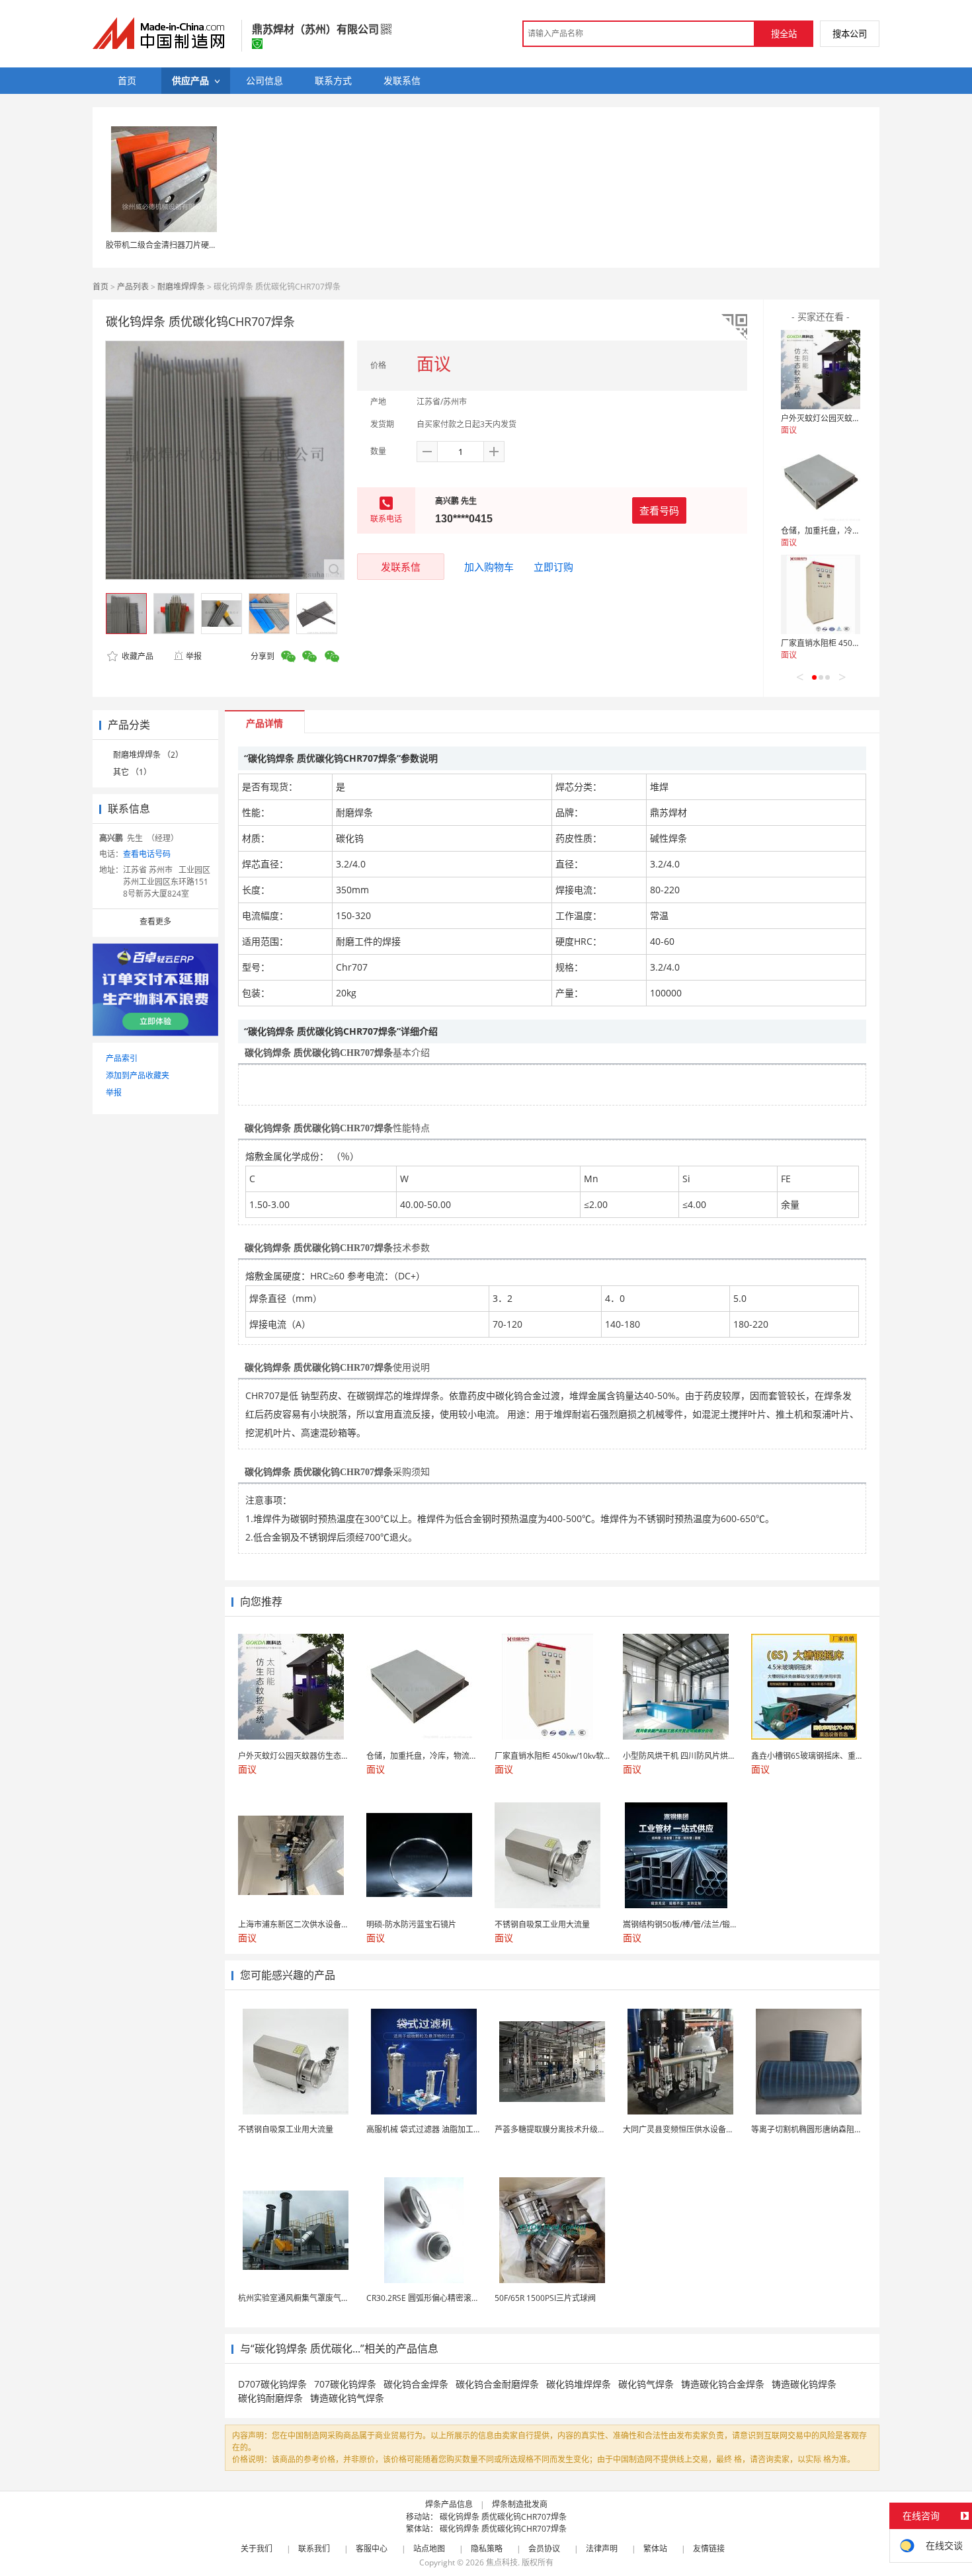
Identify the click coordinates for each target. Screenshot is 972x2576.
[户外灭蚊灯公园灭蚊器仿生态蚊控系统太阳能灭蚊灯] (821, 370)
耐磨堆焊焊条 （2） (148, 755)
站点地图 (429, 2549)
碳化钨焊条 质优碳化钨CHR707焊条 (503, 2517)
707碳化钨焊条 (345, 2384)
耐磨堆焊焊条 (181, 287)
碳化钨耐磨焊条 (270, 2398)
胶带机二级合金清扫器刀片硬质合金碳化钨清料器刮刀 (201, 245)
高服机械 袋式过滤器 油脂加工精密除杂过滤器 (448, 2129)
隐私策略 (487, 2549)
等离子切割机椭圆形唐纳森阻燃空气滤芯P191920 (839, 2129)
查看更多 (155, 921)
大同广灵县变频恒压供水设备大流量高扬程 (698, 2129)
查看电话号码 (147, 854)
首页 (101, 287)
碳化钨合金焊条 (416, 2384)
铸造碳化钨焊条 (804, 2384)
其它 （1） (132, 772)
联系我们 (314, 2549)
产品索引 (122, 1058)
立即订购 (553, 567)
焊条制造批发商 (520, 2504)
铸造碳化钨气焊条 (347, 2398)
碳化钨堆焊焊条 (579, 2384)
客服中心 (372, 2549)
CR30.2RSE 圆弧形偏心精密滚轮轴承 (431, 2298)
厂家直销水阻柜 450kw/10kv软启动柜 (847, 643)
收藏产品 (137, 656)
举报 (194, 656)
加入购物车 (489, 567)
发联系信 (401, 567)
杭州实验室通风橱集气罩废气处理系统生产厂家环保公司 (337, 2298)
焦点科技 (502, 2562)
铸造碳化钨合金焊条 (723, 2384)
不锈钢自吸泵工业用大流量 (286, 2129)
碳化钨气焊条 (646, 2384)
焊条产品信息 (449, 2504)
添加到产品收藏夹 (138, 1075)
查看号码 (659, 510)
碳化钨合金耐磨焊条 (497, 2384)
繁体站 (655, 2549)
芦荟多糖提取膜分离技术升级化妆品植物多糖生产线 (586, 2129)
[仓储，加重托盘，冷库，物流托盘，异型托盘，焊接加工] (821, 482)
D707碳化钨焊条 (272, 2384)
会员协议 (544, 2549)
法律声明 (602, 2549)
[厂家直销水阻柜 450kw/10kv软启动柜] (821, 594)
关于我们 (257, 2549)
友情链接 (709, 2549)
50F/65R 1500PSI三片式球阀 (545, 2298)
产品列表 (133, 287)
